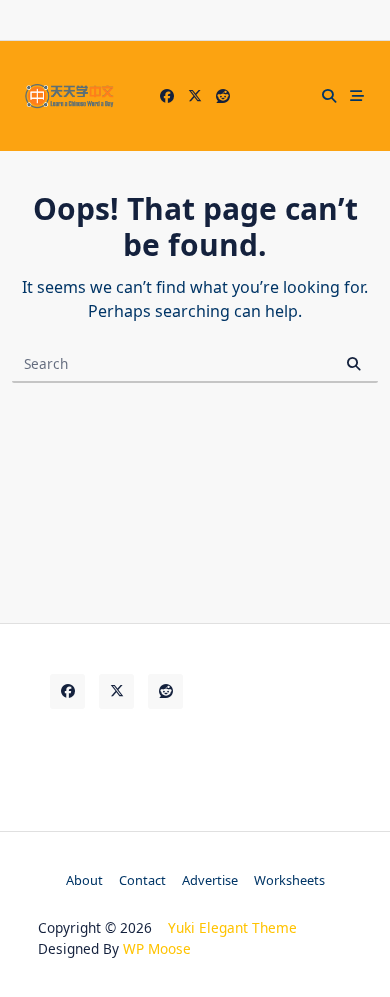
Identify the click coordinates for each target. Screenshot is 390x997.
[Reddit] (223, 96)
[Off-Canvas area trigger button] (357, 96)
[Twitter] (195, 96)
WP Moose (157, 948)
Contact (142, 880)
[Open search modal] (329, 96)
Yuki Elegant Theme (232, 927)
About (84, 880)
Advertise (210, 880)
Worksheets (289, 880)
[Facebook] (167, 96)
